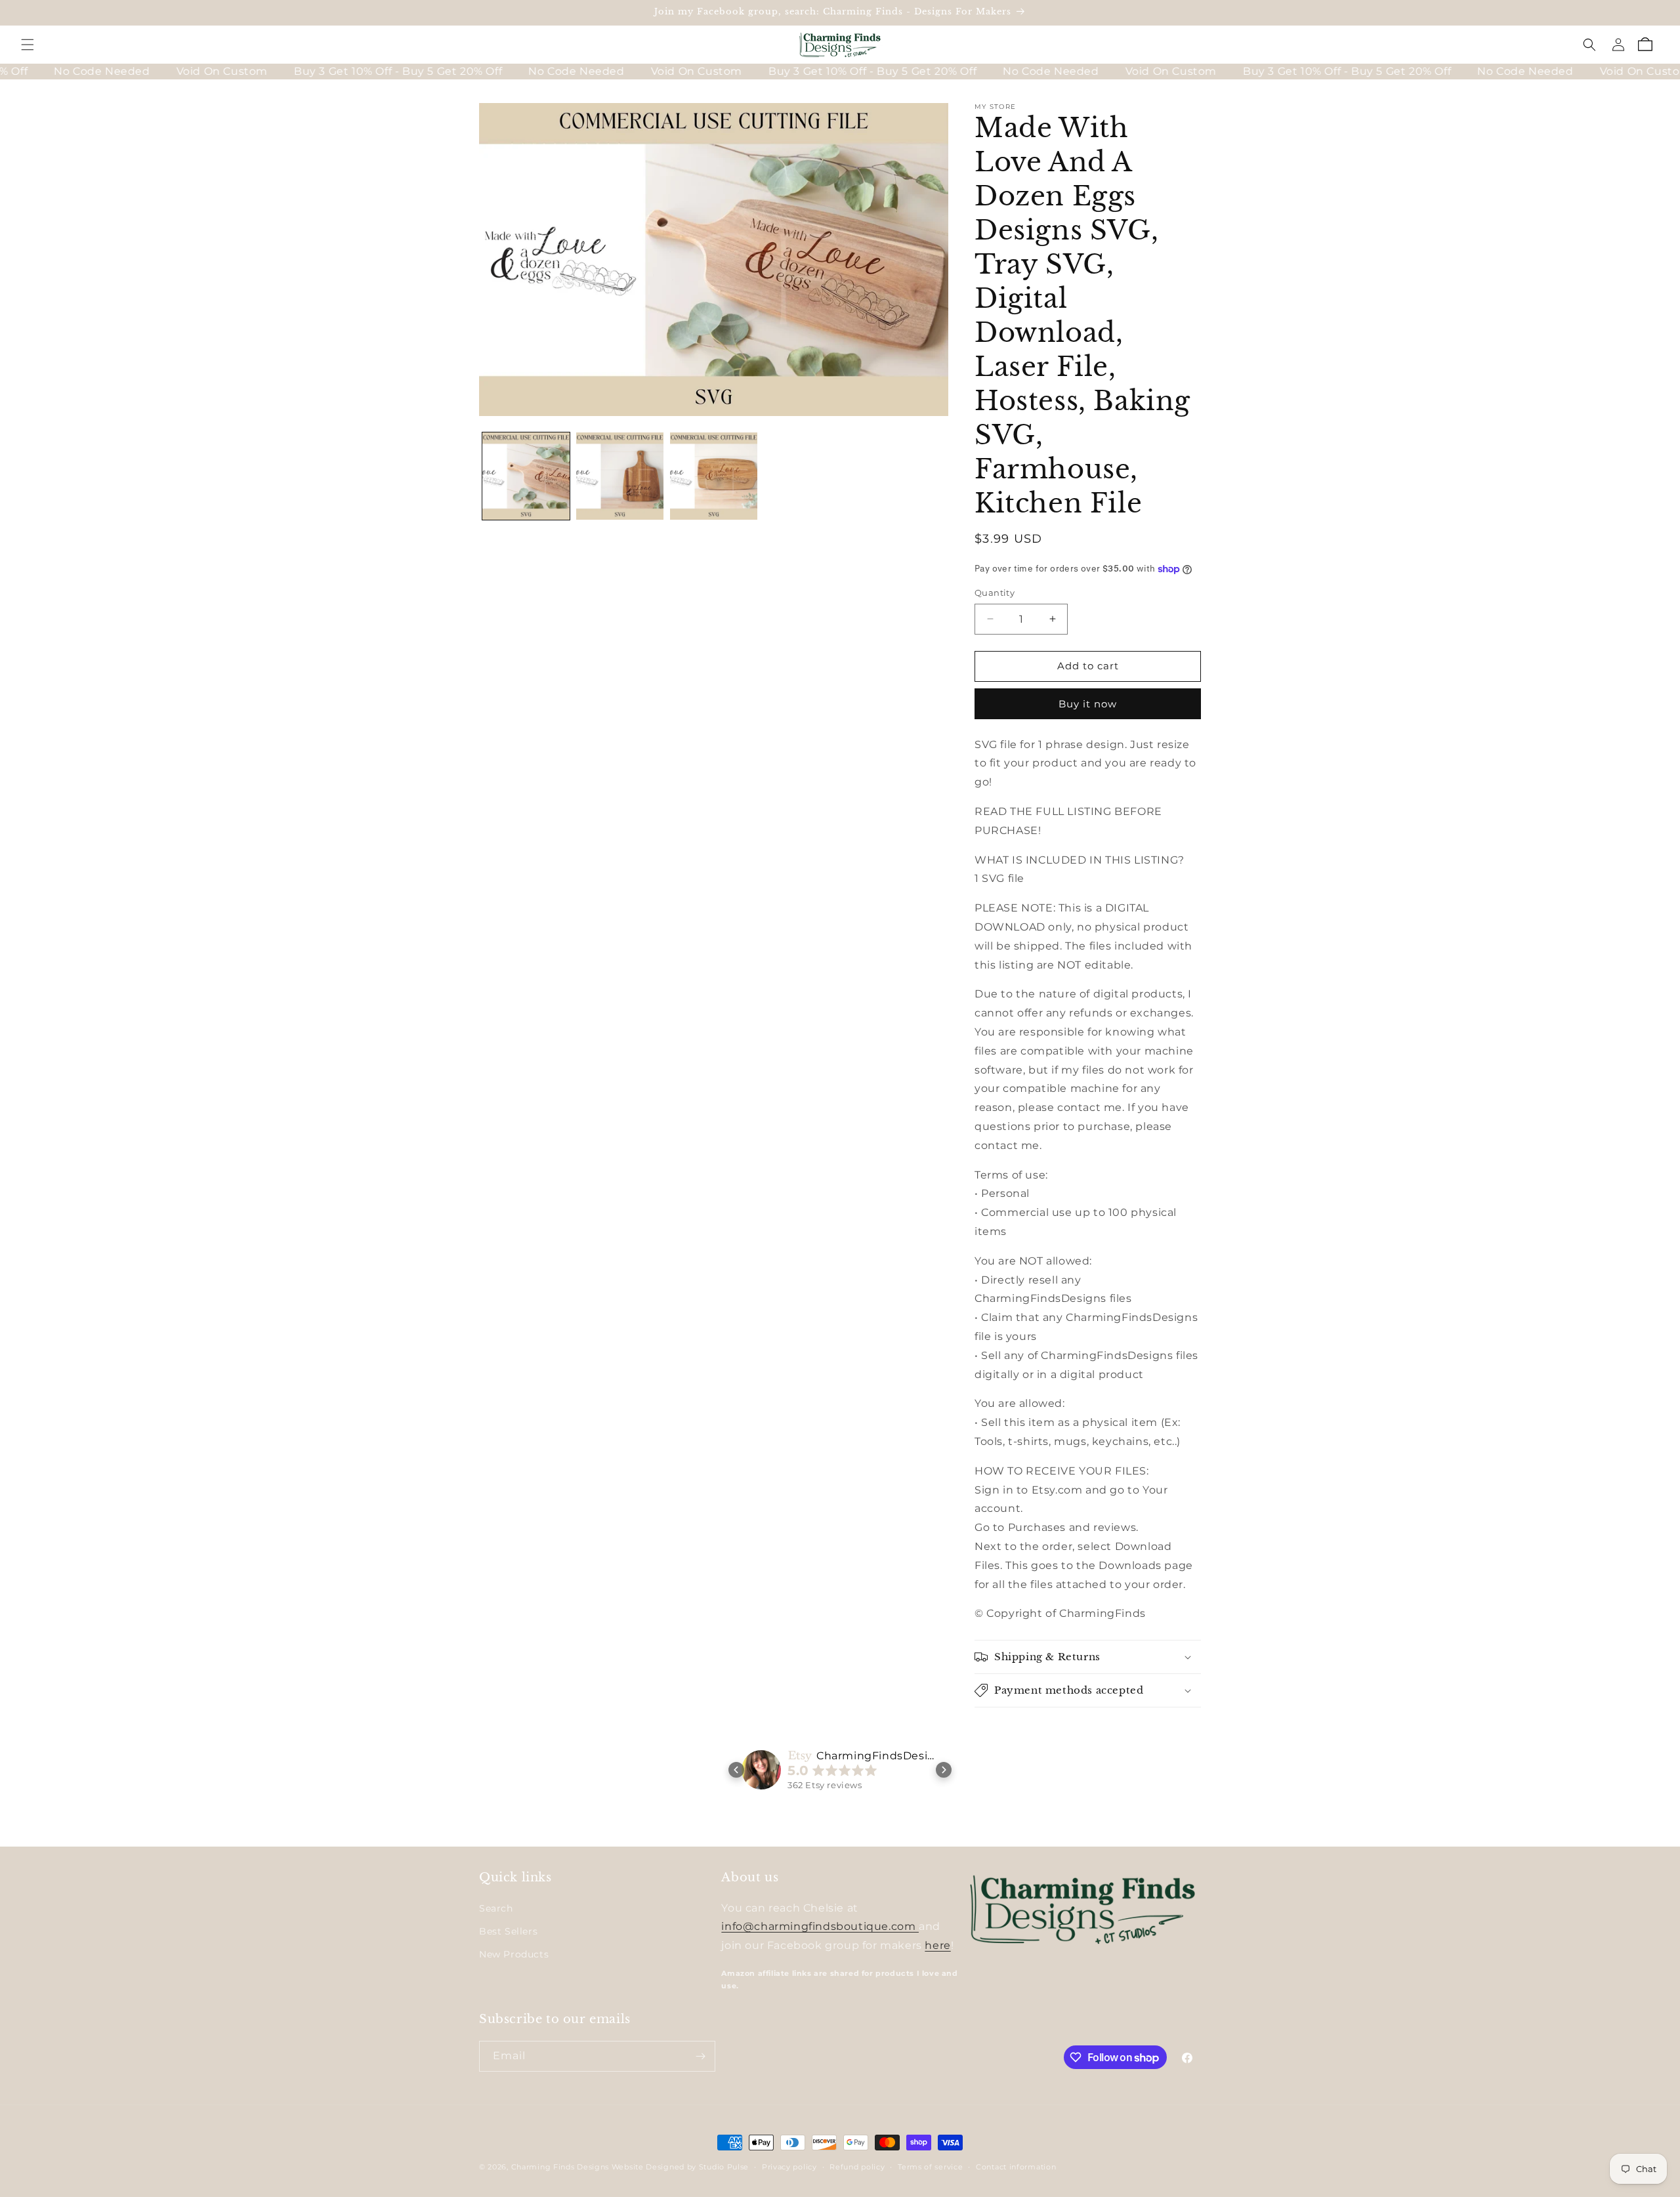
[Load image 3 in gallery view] (714, 476)
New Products (514, 1954)
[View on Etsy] (761, 1770)
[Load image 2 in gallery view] (620, 476)
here (937, 1945)
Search (496, 1908)
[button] (28, 45)
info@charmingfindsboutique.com (820, 1926)
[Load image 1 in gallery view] (526, 476)
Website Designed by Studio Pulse (680, 2167)
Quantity (995, 593)
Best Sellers (508, 1931)
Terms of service (930, 2167)
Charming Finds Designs (560, 2167)
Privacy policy (789, 2167)
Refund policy (857, 2167)
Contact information (1016, 2167)
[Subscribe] (700, 2056)
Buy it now (1088, 704)
